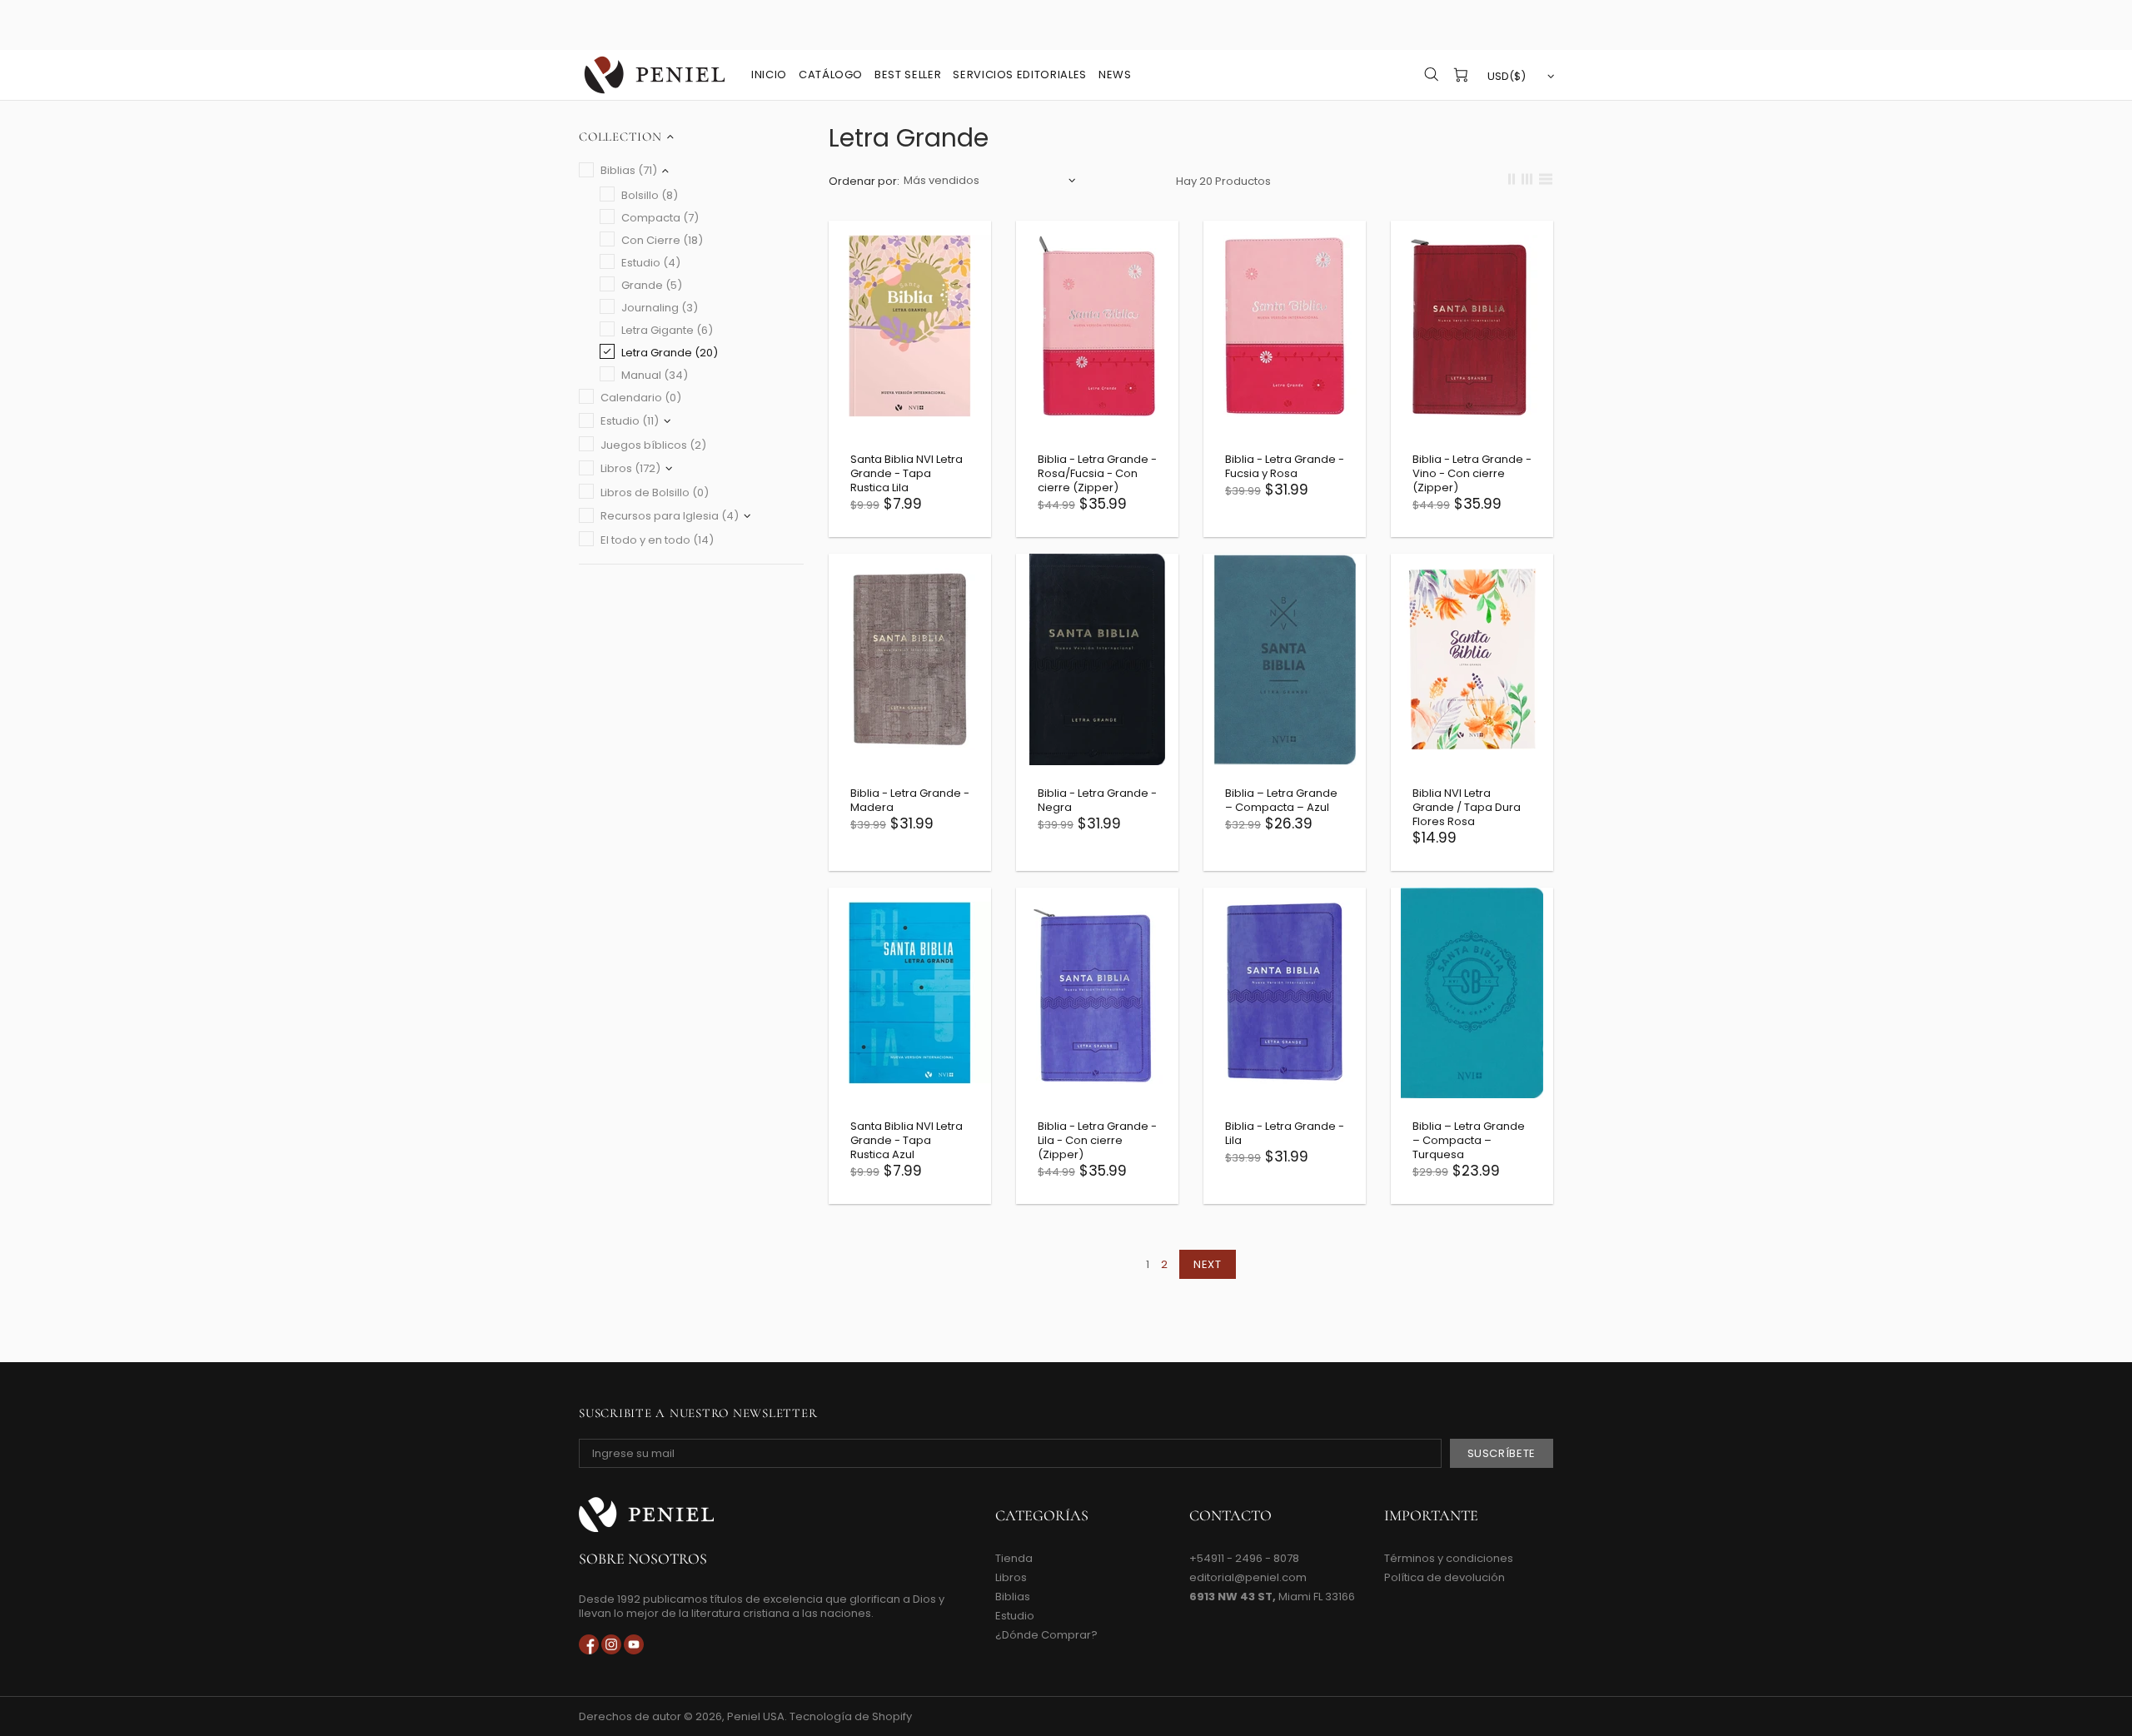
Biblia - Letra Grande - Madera (910, 800)
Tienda (1014, 1558)
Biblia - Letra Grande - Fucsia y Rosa (1285, 466)
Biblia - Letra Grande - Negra (1097, 800)
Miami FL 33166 (1272, 1597)
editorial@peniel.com (1248, 1577)
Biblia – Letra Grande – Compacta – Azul (1281, 800)
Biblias (1013, 1597)
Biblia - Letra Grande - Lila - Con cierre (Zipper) (1097, 1140)
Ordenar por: (864, 181)
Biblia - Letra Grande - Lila (1285, 1133)
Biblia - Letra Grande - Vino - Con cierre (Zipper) (1472, 473)
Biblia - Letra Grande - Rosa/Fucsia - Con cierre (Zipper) (1097, 473)
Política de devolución (1445, 1577)
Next (1208, 1264)
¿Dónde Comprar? (1046, 1635)
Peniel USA (655, 75)
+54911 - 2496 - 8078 (1244, 1558)
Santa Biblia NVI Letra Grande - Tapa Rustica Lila (907, 473)
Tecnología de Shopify (851, 1716)
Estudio (1015, 1616)
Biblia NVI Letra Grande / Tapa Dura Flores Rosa (1467, 807)
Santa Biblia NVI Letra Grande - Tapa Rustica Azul (907, 1140)
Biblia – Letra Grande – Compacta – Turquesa (1469, 1140)
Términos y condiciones (1449, 1558)
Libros (1011, 1577)
